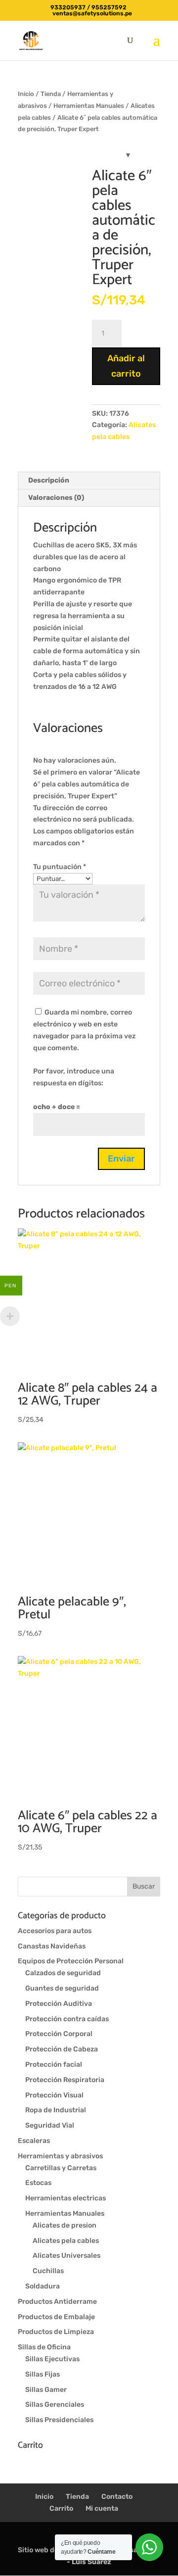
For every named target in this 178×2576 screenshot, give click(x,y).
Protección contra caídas (67, 2019)
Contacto (117, 2497)
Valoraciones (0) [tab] (56, 498)
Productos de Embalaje (56, 2317)
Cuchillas (48, 2271)
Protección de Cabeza (62, 2049)
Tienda (51, 94)
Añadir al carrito (126, 366)
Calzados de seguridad (63, 1973)
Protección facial (54, 2065)
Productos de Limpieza (56, 2332)
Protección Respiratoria (65, 2080)
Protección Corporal (59, 2034)
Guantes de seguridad (62, 1988)
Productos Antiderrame (57, 2302)
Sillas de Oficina (44, 2347)
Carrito (61, 2508)
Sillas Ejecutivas (52, 2359)
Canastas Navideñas (52, 1946)
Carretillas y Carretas (61, 2168)
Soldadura (43, 2286)
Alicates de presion (65, 2225)
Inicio (26, 94)
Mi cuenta (102, 2508)
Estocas (38, 2183)
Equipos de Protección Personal (71, 1961)
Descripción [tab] (49, 480)
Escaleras (34, 2141)
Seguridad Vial (50, 2125)
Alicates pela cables (66, 2241)
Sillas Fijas (43, 2374)
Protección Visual (54, 2095)
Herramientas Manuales (89, 106)
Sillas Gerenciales (55, 2405)
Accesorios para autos (55, 1931)
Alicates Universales (67, 2256)
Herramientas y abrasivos (60, 2156)
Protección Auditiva (59, 2004)
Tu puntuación (60, 867)
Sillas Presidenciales (59, 2420)
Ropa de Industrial (56, 2110)
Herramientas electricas (66, 2198)
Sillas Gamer (46, 2390)
